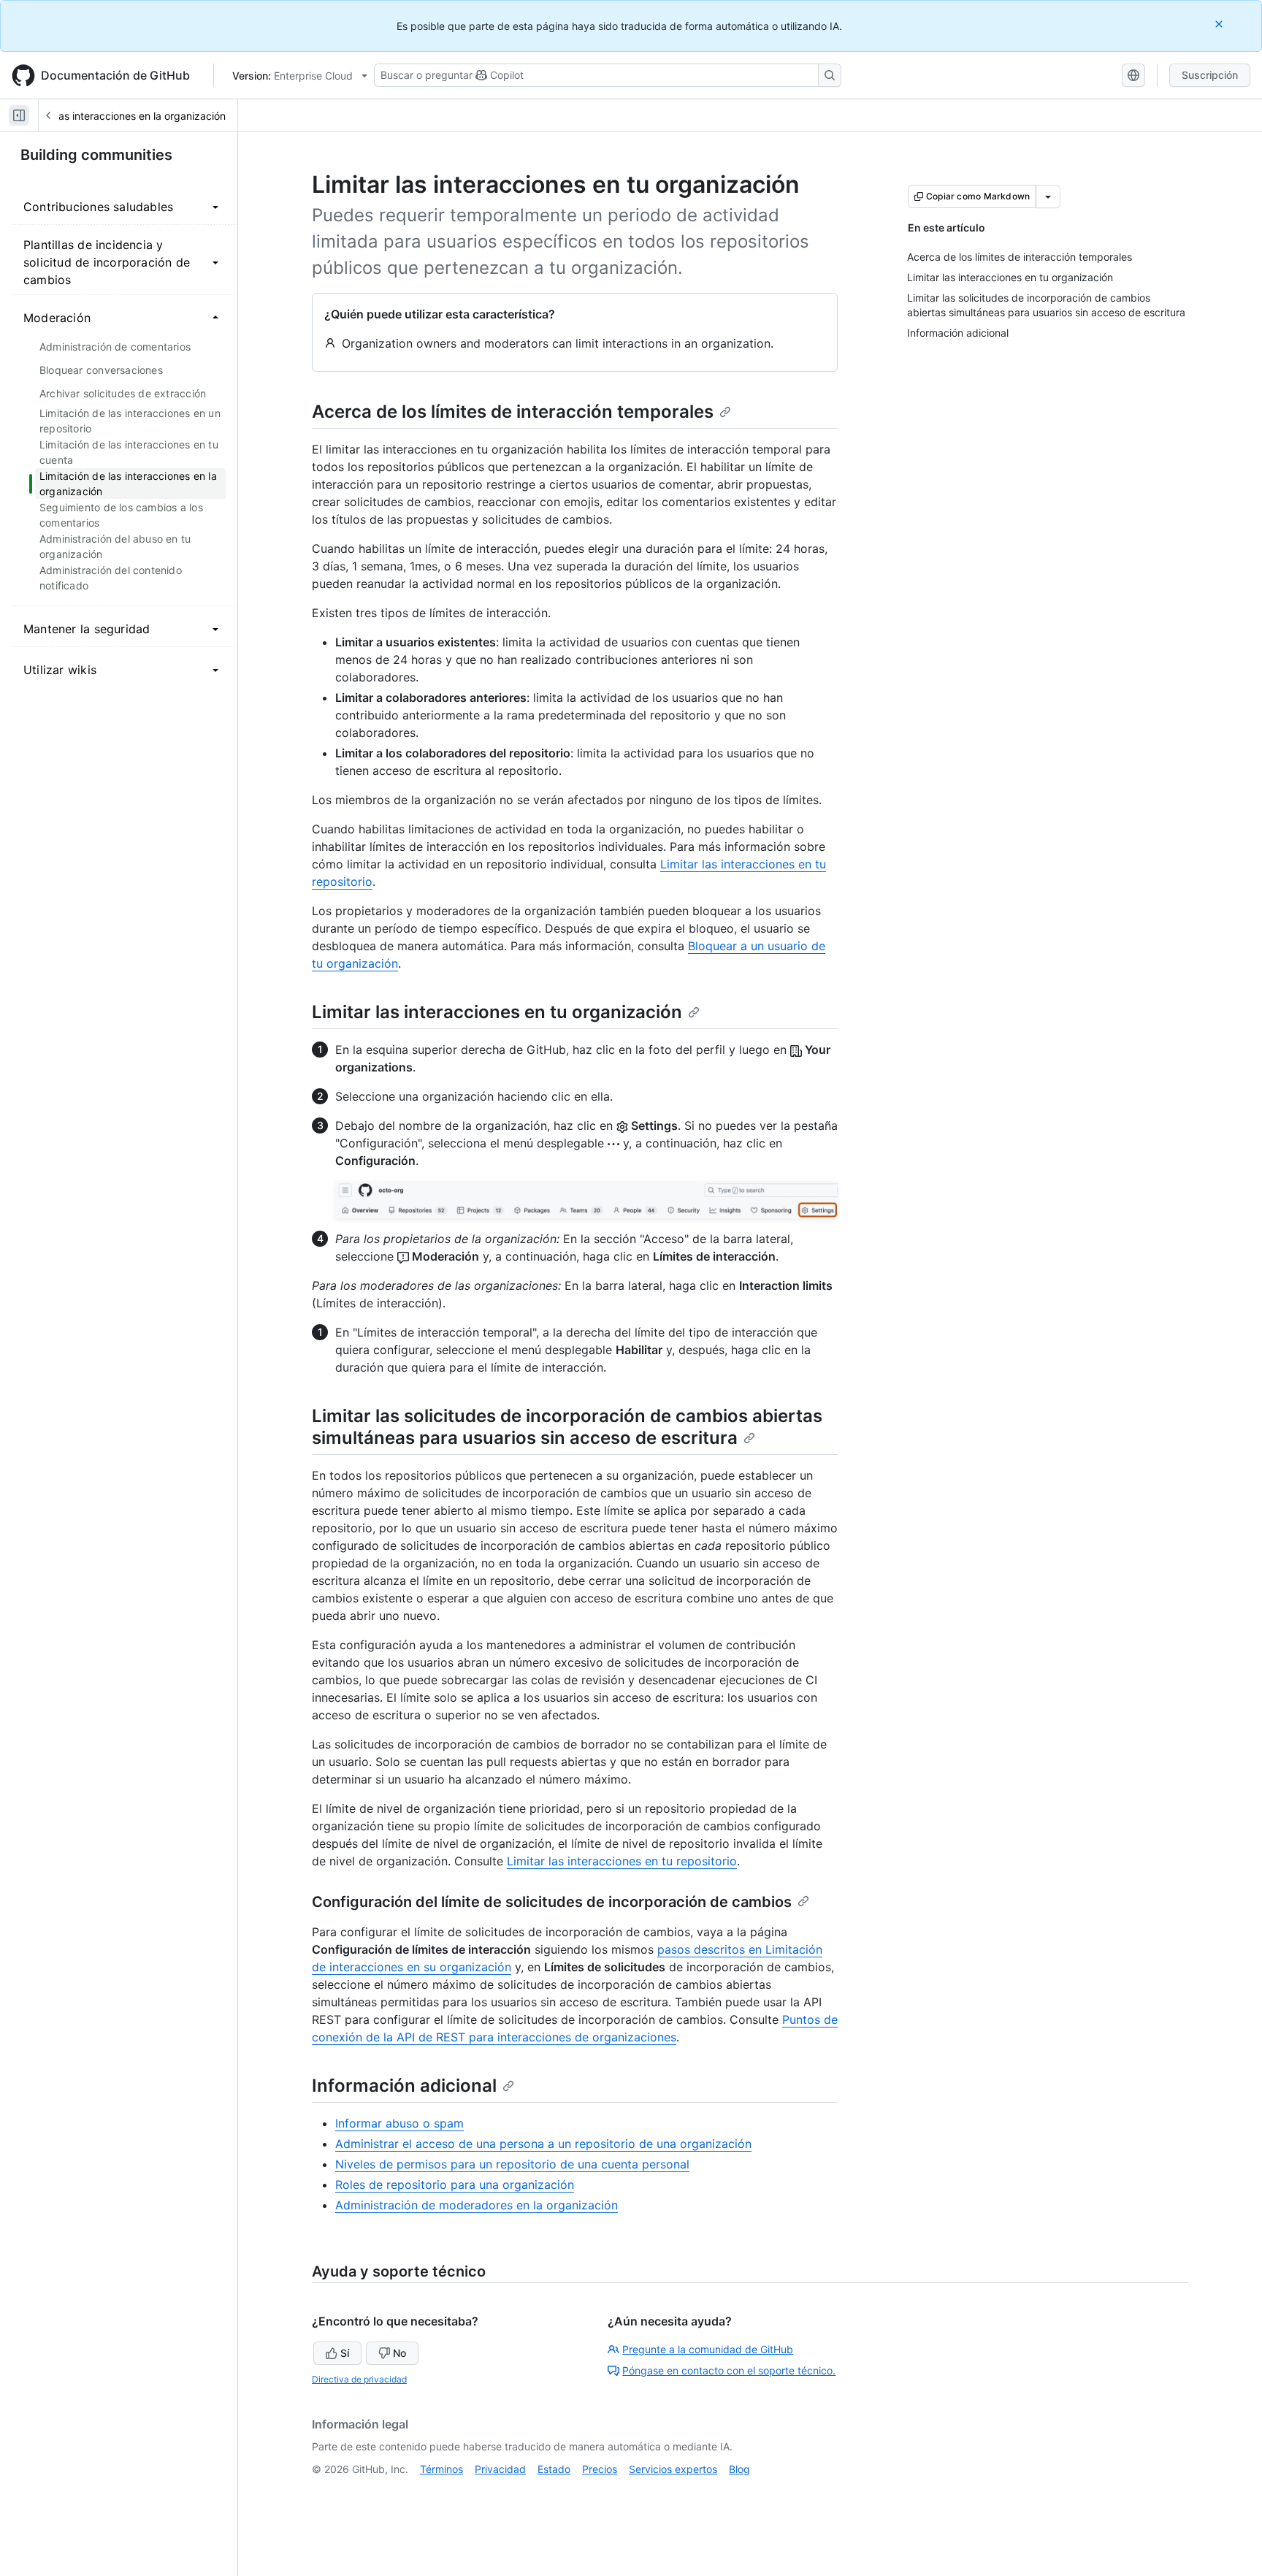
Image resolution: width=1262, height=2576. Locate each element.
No (399, 2353)
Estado (554, 2469)
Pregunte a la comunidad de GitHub (708, 2349)
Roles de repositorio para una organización (455, 2185)
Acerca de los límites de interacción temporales (513, 412)
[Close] (1220, 24)
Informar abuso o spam (399, 2123)
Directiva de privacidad (359, 2379)
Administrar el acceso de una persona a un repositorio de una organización (543, 2144)
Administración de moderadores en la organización (477, 2205)
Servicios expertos (673, 2469)
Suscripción (1210, 75)
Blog (739, 2469)
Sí (345, 2353)
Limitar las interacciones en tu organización (497, 1012)
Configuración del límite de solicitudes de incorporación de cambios (552, 1902)
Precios (600, 2469)
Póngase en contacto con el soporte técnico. (729, 2370)
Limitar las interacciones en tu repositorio (622, 1861)
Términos (441, 2469)
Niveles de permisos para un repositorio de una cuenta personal (512, 2164)
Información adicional (404, 2086)
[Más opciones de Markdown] (1048, 196)
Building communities (96, 155)
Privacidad (500, 2469)
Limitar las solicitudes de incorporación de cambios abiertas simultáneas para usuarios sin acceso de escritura (567, 1427)
